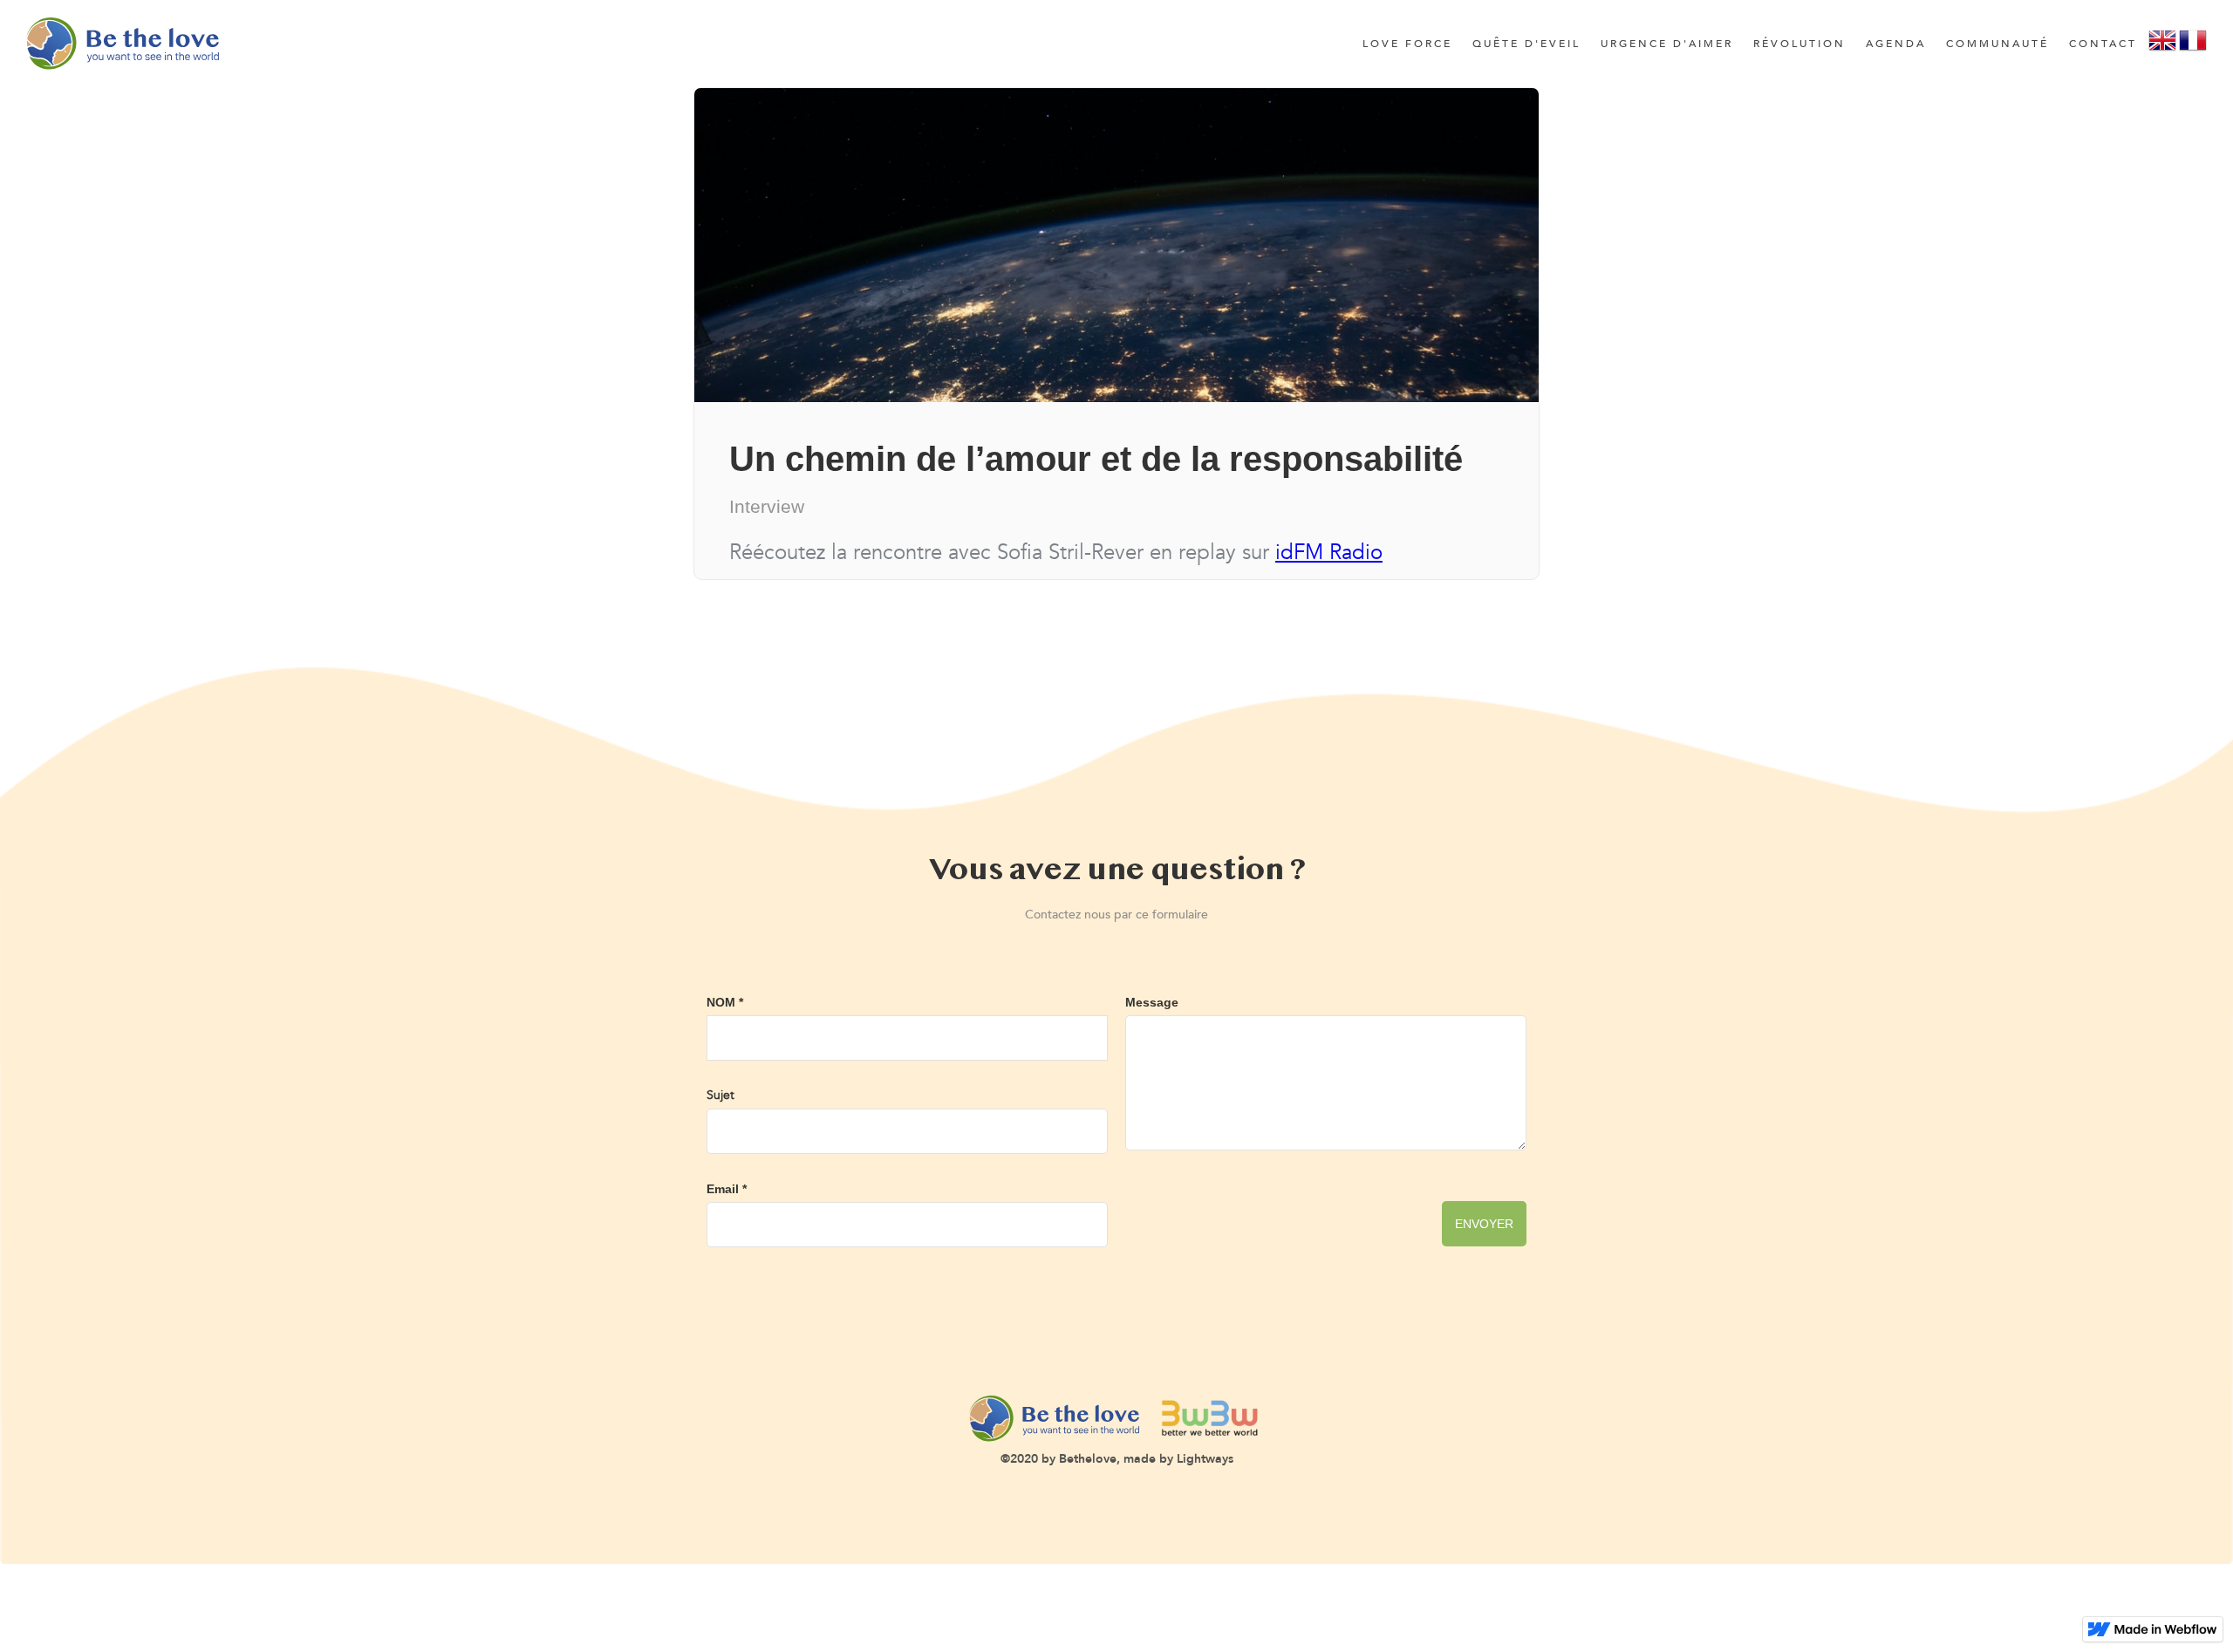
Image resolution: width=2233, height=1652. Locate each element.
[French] (2193, 46)
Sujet (720, 1095)
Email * (727, 1189)
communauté (1997, 44)
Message (1152, 1002)
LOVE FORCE (1407, 44)
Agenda (1896, 44)
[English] (2162, 46)
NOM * (725, 1002)
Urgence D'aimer (1667, 44)
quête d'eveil (1526, 44)
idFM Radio (1329, 553)
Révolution (1799, 44)
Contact (2103, 44)
